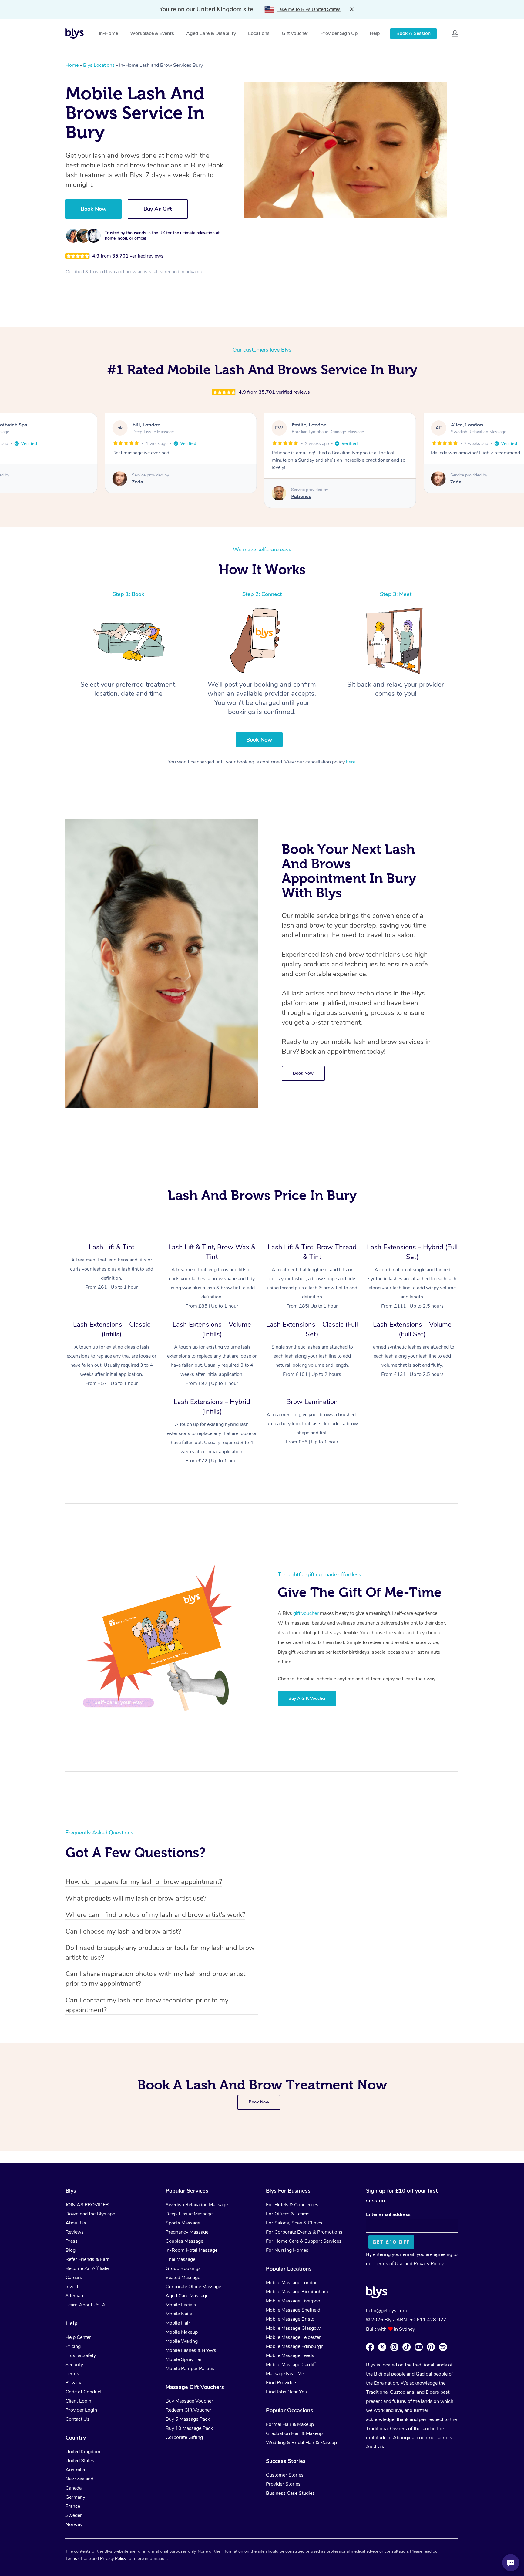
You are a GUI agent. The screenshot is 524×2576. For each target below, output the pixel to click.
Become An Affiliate (87, 2268)
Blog (71, 2250)
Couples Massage (184, 2241)
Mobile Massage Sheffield (293, 2310)
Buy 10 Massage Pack (189, 2428)
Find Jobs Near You (287, 2392)
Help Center (78, 2337)
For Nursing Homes (287, 2250)
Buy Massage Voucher (189, 2401)
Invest (72, 2287)
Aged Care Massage (187, 2296)
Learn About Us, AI (86, 2305)
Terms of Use (389, 2264)
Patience (142, 496)
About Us (76, 2223)
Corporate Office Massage (193, 2287)
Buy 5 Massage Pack (188, 2419)
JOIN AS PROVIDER (87, 2205)
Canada (74, 2488)
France (73, 2506)
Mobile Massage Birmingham (297, 2292)
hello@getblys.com (386, 2311)
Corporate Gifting (184, 2437)
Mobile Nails (179, 2314)
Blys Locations (99, 65)
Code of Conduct (84, 2392)
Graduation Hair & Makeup (294, 2433)
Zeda (297, 482)
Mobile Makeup (182, 2332)
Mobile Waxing (182, 2341)
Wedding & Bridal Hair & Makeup (301, 2443)
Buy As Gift (158, 209)
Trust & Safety (81, 2355)
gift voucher (306, 1613)
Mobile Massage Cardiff (291, 2365)
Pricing (73, 2346)
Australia (75, 2470)
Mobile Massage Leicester (293, 2337)
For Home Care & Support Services (304, 2241)
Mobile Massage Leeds (290, 2355)
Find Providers (282, 2383)
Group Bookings (183, 2268)
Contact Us (77, 2419)
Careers (74, 2278)
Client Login (78, 2401)
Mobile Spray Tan (184, 2359)
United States (80, 2461)
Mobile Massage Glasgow (293, 2328)
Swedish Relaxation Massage (197, 2205)
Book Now (94, 209)
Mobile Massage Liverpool (294, 2301)
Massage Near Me (285, 2374)
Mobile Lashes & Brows (191, 2350)
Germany (75, 2497)
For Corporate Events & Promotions (304, 2232)
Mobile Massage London (292, 2283)
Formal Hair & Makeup (290, 2424)
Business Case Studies (290, 2493)
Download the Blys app (90, 2214)
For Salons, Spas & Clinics (294, 2223)
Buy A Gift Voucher (307, 1698)
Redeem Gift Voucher (188, 2410)
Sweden (74, 2515)
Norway (74, 2524)
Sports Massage (183, 2223)
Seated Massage (183, 2278)
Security (74, 2365)
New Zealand (79, 2479)
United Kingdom (83, 2452)
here (351, 762)
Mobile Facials (181, 2305)
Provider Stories (283, 2484)
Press (72, 2241)
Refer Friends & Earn (88, 2259)
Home (72, 65)
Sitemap (74, 2296)
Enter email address (388, 2214)
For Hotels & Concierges (292, 2205)
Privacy (73, 2383)
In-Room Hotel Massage (191, 2250)
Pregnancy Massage (187, 2232)
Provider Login (81, 2410)
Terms (72, 2374)
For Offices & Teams (288, 2214)
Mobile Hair (178, 2323)
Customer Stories (285, 2475)
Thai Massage (180, 2259)
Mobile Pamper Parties (190, 2369)
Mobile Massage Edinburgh (295, 2346)
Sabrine (459, 482)
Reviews (75, 2232)
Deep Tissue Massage (189, 2214)
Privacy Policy (429, 2264)
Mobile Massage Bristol (291, 2319)
